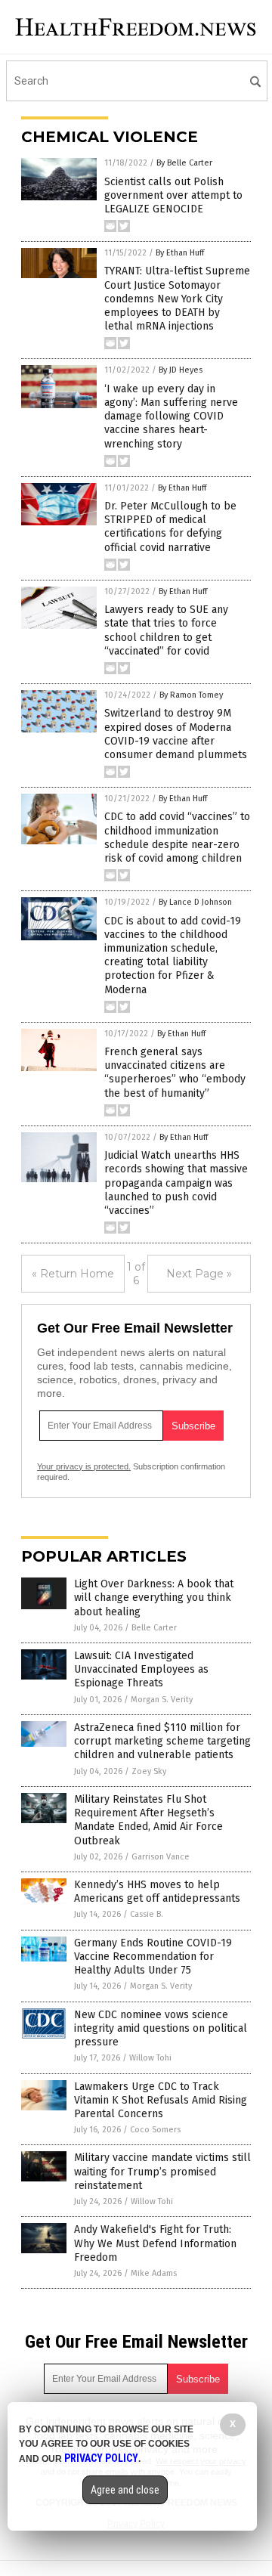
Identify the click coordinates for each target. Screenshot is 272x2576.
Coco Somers (155, 2130)
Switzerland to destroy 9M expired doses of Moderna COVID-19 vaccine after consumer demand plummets (176, 734)
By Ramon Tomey (191, 695)
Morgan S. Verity (162, 1700)
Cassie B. (147, 1914)
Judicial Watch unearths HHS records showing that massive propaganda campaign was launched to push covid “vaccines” (176, 1183)
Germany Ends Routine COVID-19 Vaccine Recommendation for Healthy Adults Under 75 (153, 1957)
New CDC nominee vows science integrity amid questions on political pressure (161, 2028)
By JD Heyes (181, 370)
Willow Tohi (150, 2058)
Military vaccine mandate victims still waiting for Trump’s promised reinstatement (162, 2171)
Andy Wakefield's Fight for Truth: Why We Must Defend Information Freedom (155, 2243)
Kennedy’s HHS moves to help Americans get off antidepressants (157, 1892)
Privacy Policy (101, 2458)
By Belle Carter (184, 163)
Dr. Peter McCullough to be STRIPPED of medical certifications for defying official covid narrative (170, 527)
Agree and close (125, 2490)
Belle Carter (154, 1628)
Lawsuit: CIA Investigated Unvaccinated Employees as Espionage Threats (141, 1669)
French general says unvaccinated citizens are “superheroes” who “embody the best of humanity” (175, 1073)
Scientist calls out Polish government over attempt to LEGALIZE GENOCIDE (173, 195)
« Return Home (73, 1274)
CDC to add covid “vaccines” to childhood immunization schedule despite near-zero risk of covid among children (177, 838)
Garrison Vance (161, 1857)
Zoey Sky (149, 1771)
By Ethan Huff (180, 253)
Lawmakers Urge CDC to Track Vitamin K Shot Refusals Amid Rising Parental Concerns (161, 2100)
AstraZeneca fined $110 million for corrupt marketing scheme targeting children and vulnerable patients (162, 1741)
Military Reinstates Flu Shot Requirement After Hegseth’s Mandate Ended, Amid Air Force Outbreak (148, 1820)
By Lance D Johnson (195, 902)
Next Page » (199, 1274)
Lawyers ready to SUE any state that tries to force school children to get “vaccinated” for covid (166, 630)
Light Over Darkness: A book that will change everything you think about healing (154, 1598)
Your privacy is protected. (84, 1466)
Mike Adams (154, 2273)
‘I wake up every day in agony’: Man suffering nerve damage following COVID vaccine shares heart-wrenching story (171, 416)
